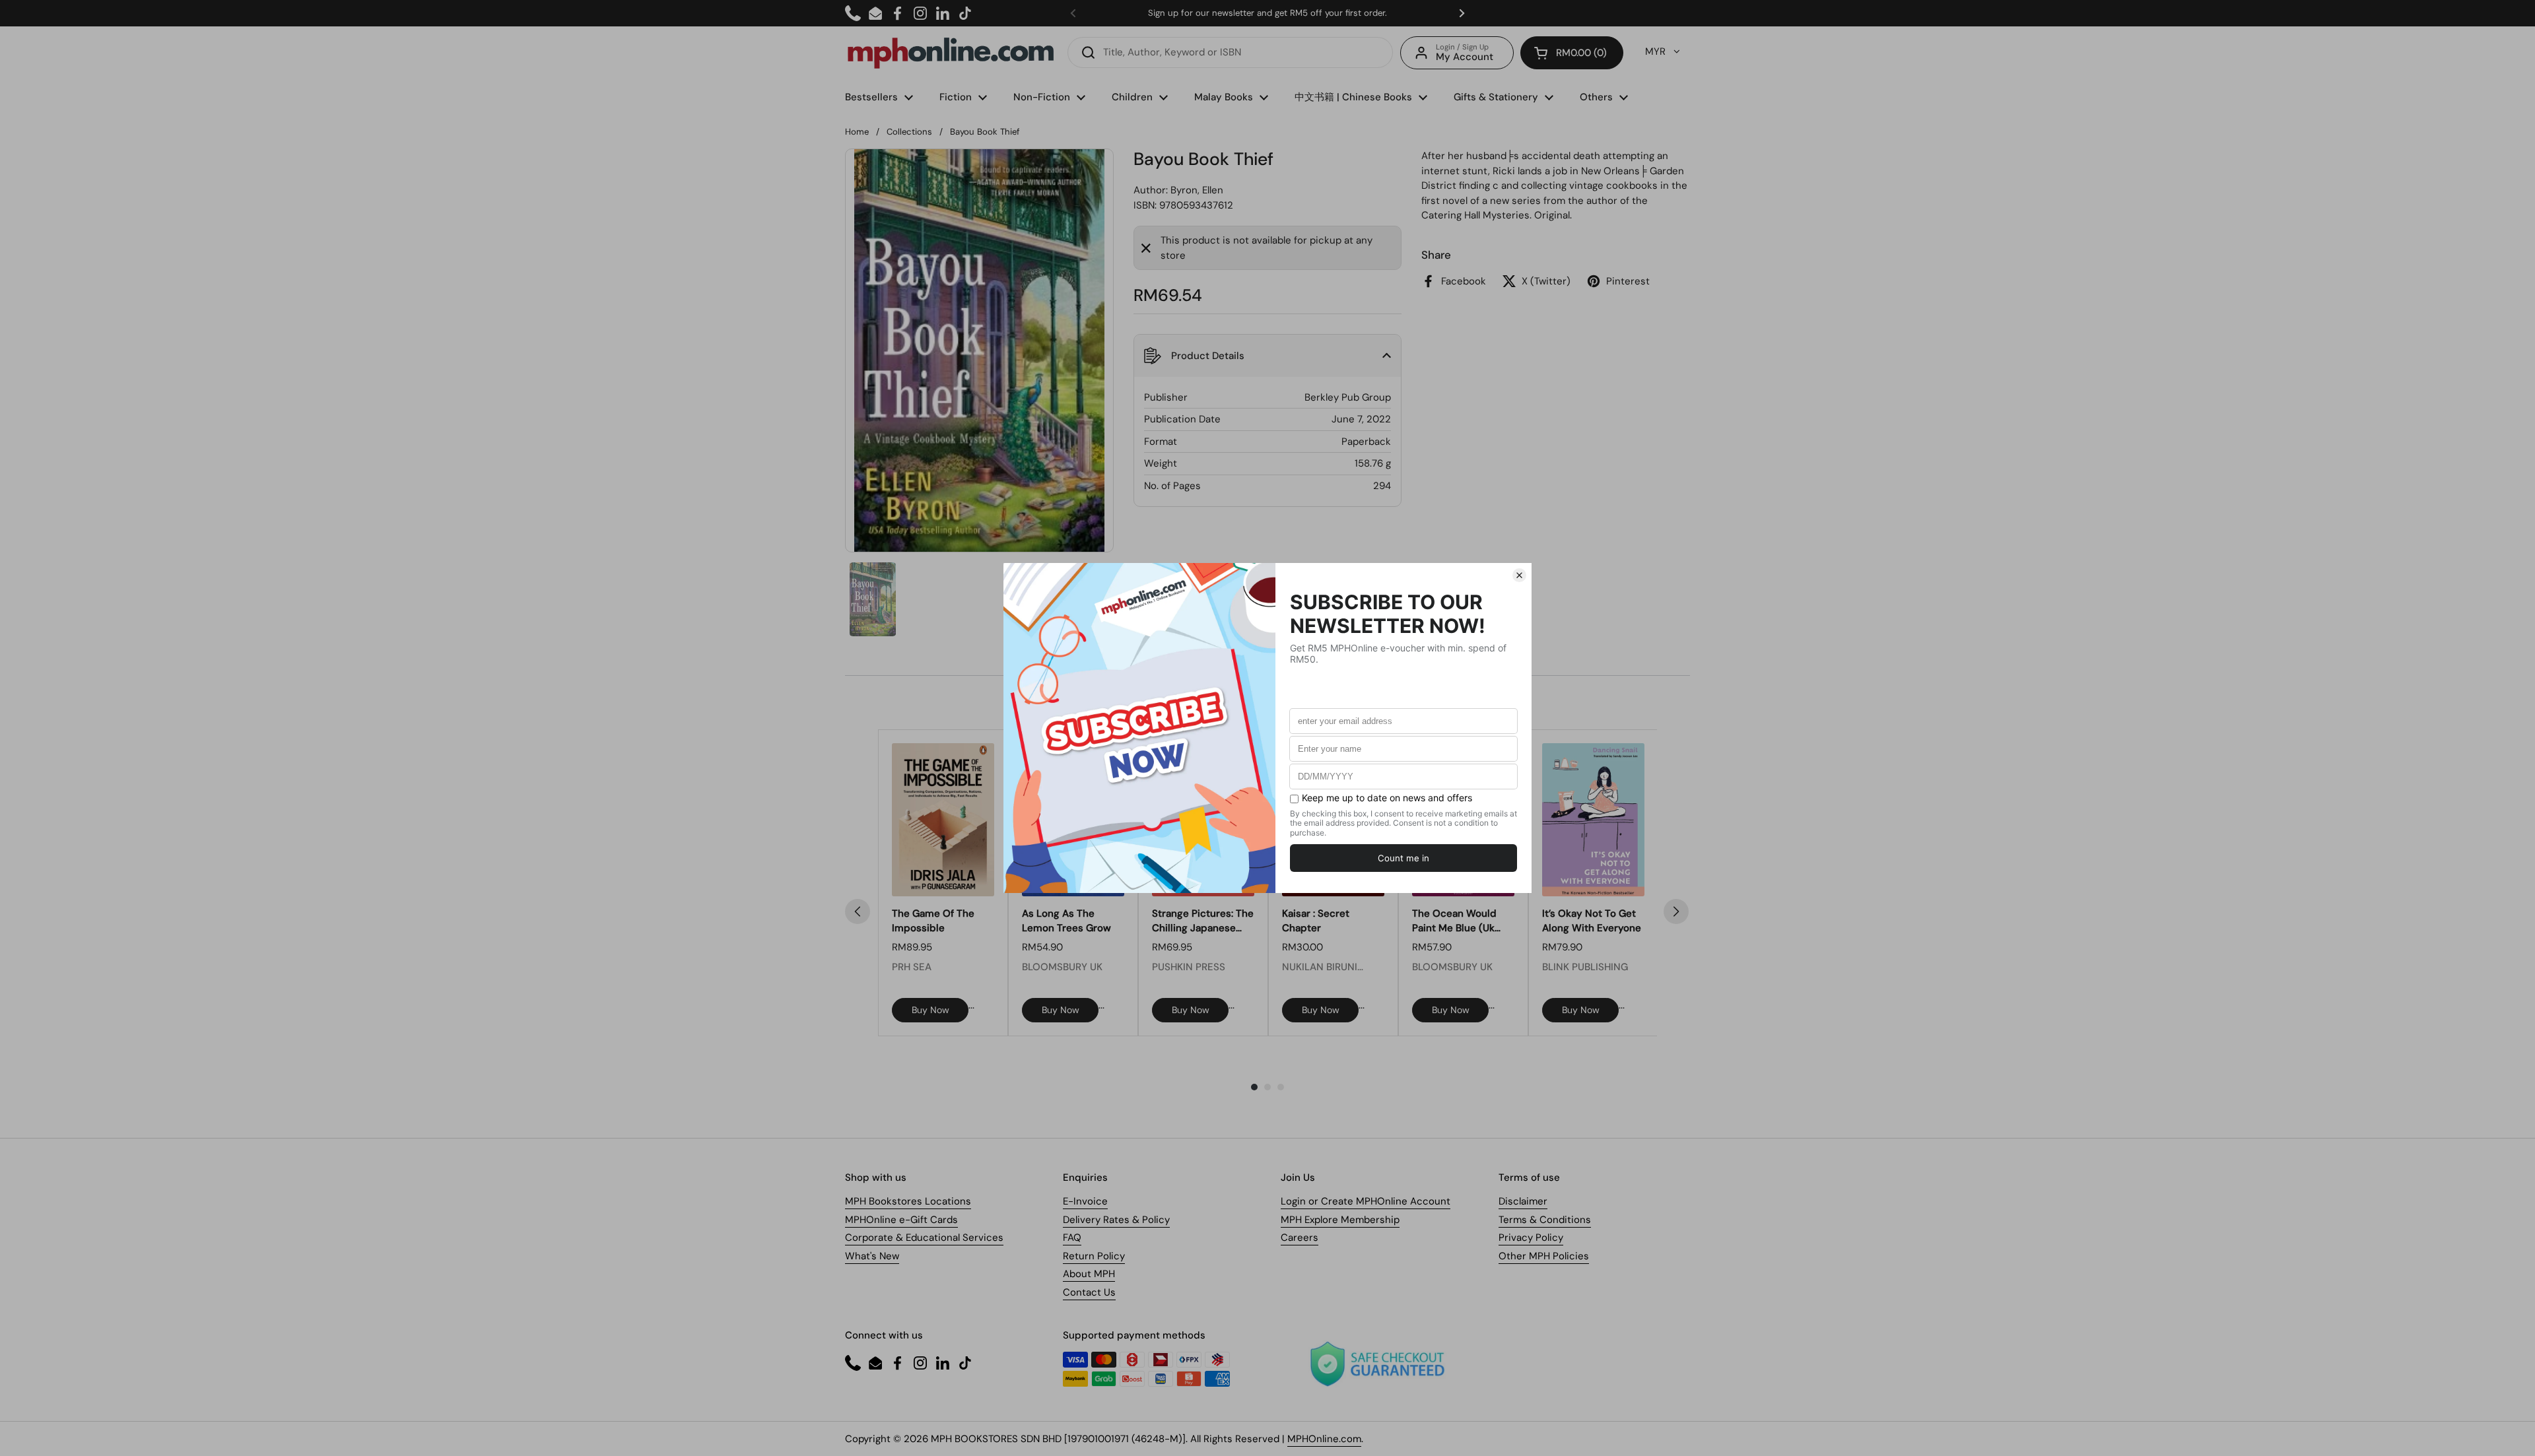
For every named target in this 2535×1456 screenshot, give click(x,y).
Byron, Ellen (1197, 190)
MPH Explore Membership (1340, 1220)
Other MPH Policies (1544, 1256)
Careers (1300, 1238)
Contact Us (1089, 1292)
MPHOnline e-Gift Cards (901, 1220)
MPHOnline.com (1324, 1439)
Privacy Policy (1531, 1238)
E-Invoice (1085, 1201)
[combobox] (1230, 52)
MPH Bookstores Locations (908, 1201)
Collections (909, 132)
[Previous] (858, 911)
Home (857, 132)
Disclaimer (1523, 1201)
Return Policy (1094, 1256)
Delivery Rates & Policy (1116, 1220)
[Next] (1676, 911)
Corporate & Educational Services (924, 1238)
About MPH (1089, 1274)
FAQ (1072, 1238)
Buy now (930, 1010)
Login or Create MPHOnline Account (1366, 1201)
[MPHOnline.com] (951, 53)
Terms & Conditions (1545, 1220)
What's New (872, 1256)
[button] (1572, 53)
